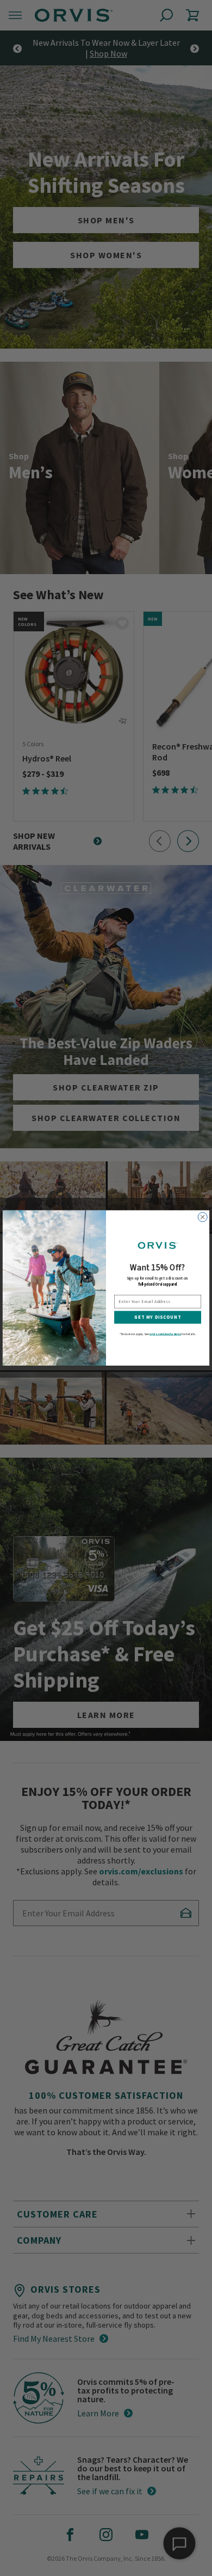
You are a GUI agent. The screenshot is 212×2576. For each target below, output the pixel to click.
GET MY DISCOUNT (158, 1317)
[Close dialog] (202, 1217)
